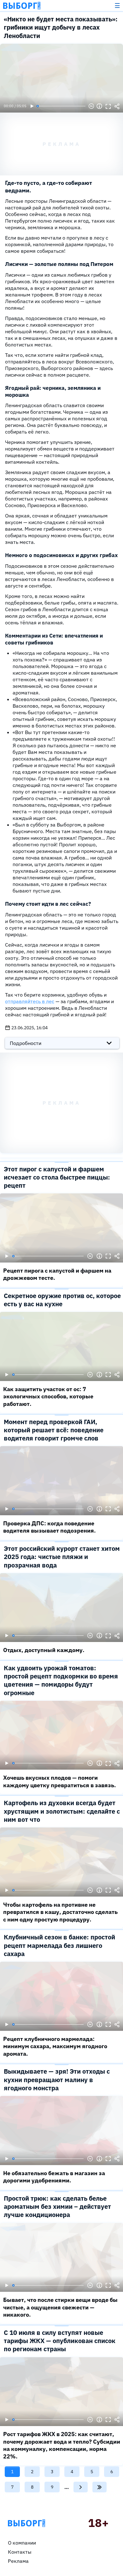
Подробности (26, 1043)
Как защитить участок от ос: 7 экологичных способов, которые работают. (48, 1396)
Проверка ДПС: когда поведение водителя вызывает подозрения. (50, 1527)
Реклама (18, 2561)
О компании (22, 2543)
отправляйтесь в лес (30, 1001)
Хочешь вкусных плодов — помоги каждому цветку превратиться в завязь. (60, 1781)
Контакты (20, 2552)
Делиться (117, 106)
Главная (26, 2523)
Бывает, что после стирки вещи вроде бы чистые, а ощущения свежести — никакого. (60, 2307)
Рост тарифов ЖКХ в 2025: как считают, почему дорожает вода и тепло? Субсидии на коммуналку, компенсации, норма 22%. (62, 2445)
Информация (99, 106)
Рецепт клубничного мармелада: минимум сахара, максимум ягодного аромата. (55, 2046)
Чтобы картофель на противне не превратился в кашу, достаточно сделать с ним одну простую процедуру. (60, 1912)
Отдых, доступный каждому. (44, 1650)
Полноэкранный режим (108, 106)
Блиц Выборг (22, 6)
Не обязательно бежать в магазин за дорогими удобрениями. (54, 2177)
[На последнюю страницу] (100, 2487)
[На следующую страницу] (81, 2487)
